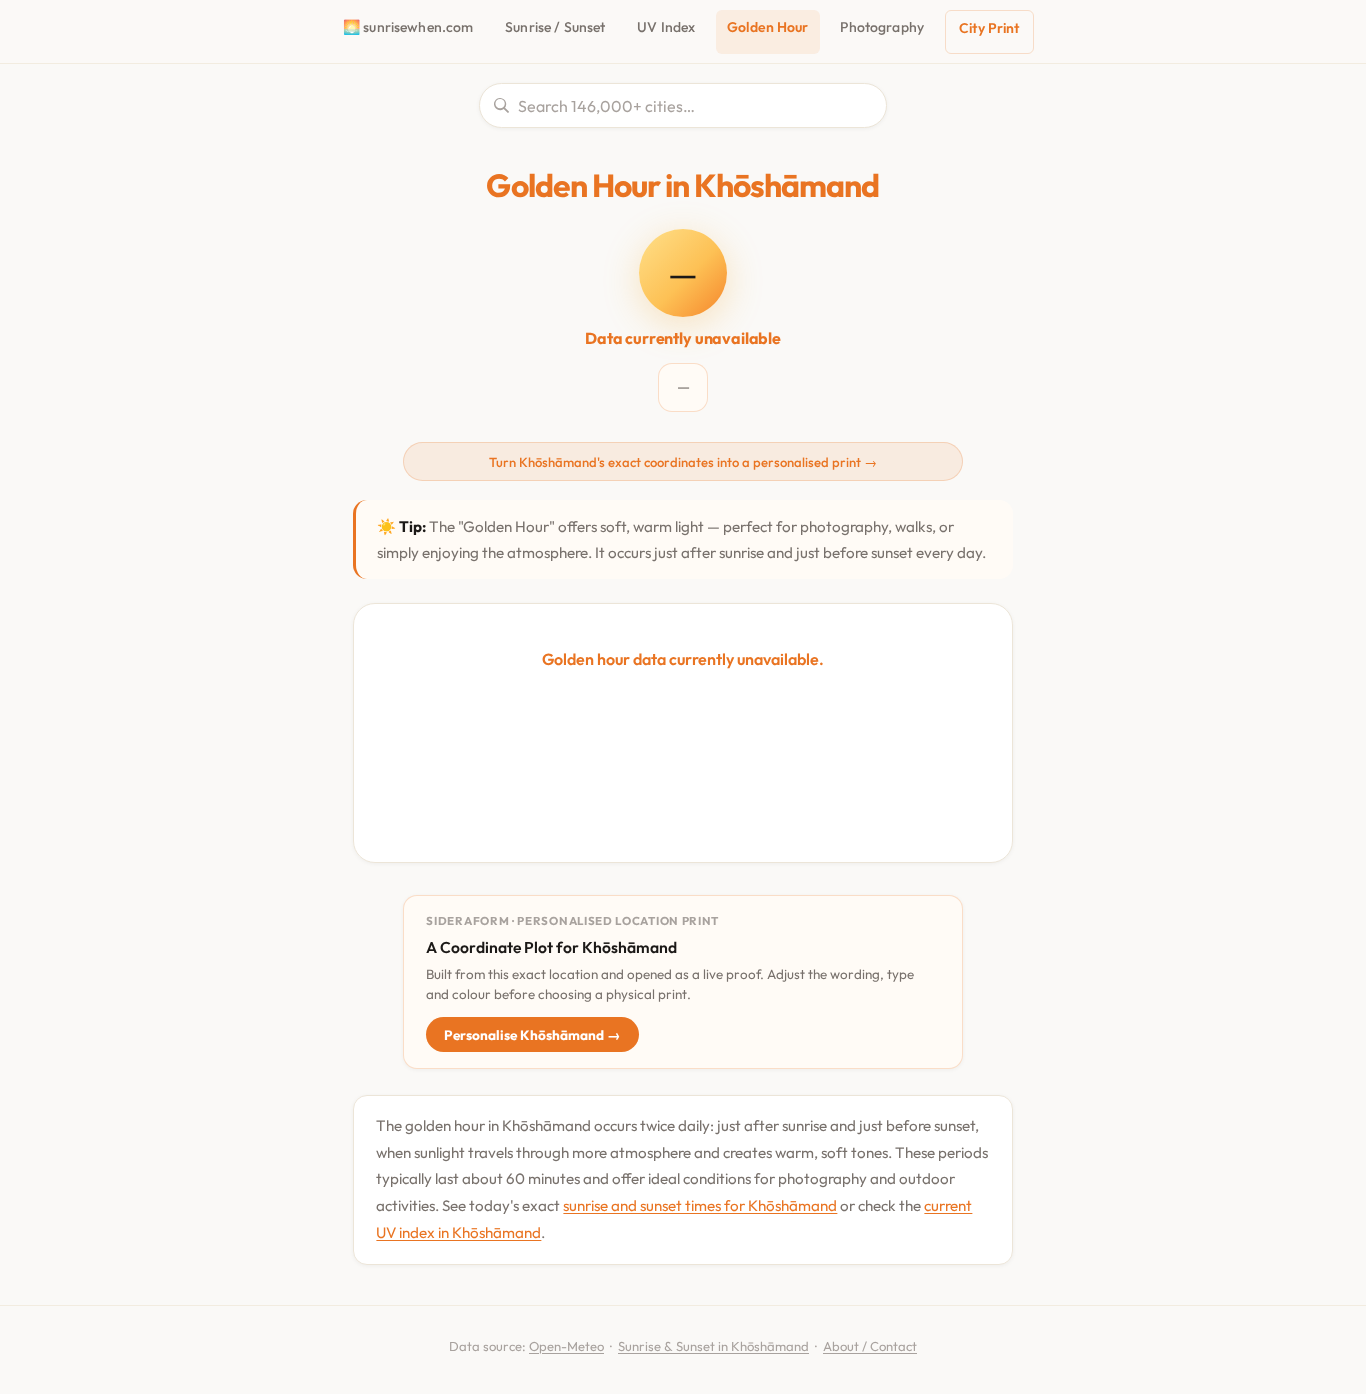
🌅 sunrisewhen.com (408, 27)
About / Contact (870, 1346)
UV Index (666, 27)
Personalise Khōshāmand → (532, 1035)
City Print (989, 28)
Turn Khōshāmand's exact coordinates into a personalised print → (683, 462)
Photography (882, 27)
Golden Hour (768, 27)
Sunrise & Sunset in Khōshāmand (713, 1346)
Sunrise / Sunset (555, 27)
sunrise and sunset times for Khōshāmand (700, 1205)
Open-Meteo (566, 1346)
